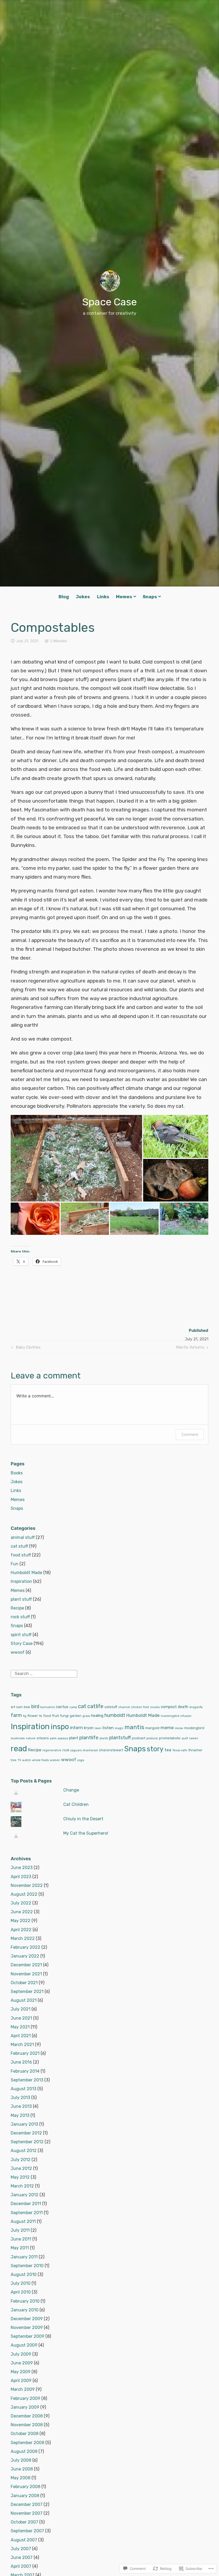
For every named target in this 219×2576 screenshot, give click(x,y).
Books (17, 1473)
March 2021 (22, 2045)
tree (14, 1760)
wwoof (18, 1652)
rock (66, 1750)
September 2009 (28, 2336)
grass (86, 1716)
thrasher (195, 1750)
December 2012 (26, 2133)
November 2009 (27, 2328)
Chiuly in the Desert (83, 1819)
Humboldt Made (26, 1573)
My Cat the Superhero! (86, 1833)
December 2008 (27, 2416)
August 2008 (24, 2451)
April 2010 (21, 2292)
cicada (155, 1707)
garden (76, 1716)
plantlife (89, 1738)
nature (31, 1738)
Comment (190, 1434)
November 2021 (26, 1974)
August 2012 (24, 2151)
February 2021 (25, 2053)
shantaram (90, 1750)
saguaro (76, 1750)
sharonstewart (111, 1750)
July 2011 (20, 2230)
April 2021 (21, 2036)
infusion (186, 1716)
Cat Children (76, 1804)
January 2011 (24, 2257)
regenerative (52, 1750)
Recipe (17, 1608)
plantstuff (120, 1738)
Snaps (150, 597)
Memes (124, 597)
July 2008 (21, 2460)
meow (179, 1728)
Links (103, 597)
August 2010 (24, 2274)
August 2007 (24, 2540)
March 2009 (23, 2389)
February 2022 (26, 1947)
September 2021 (27, 1991)
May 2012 (20, 2177)
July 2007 (21, 2549)
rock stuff (20, 1617)
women (55, 1760)
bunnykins (48, 1707)
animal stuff (23, 1537)
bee (27, 1707)
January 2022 (25, 1956)
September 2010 (27, 2266)
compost (169, 1707)
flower (33, 1716)
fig (25, 1716)
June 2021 (21, 2018)
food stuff (21, 1555)
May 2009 (21, 2372)
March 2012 (22, 2186)
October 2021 (24, 1983)
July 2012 (21, 2160)
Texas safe (180, 1750)
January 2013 (24, 2124)
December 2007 (27, 2504)
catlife (95, 1706)
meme (167, 1728)
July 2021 (21, 2009)
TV (19, 1760)
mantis (134, 1727)
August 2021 (24, 2000)
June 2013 (21, 2106)
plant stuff (21, 1599)
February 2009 (26, 2398)
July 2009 (21, 2354)
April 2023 (21, 1877)
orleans (43, 1738)
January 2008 (25, 2496)
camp (73, 1707)
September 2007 (27, 2531)
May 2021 (20, 2027)
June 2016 (21, 2062)
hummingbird (170, 1716)
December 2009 (27, 2319)
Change (71, 1790)
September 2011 (27, 2213)
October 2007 (24, 2522)
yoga (81, 1760)
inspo (60, 1727)
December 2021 (26, 1965)
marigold (152, 1728)
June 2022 (22, 1912)
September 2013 (27, 2080)
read (19, 1749)
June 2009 (22, 2363)
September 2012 (27, 2142)
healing (97, 1716)
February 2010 (25, 2301)
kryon (89, 1728)
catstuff (111, 1707)
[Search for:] (44, 1673)
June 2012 (21, 2168)
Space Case (109, 302)
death (183, 1707)
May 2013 (20, 2115)
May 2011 (20, 2248)
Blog (64, 597)
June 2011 (21, 2239)
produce (152, 1738)
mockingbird (194, 1728)
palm (53, 1738)
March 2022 (23, 1938)
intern (76, 1728)
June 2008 (22, 2469)
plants (104, 1738)
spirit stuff (21, 1635)
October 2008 (25, 2434)
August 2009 (24, 2345)
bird (35, 1706)
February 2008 (26, 2487)
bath (19, 1707)
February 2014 (25, 2071)
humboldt (115, 1715)
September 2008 (28, 2443)
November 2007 (27, 2513)
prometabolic (170, 1738)
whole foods (40, 1760)
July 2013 (20, 2098)
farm (16, 1715)
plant (74, 1738)
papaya (63, 1738)
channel (124, 1707)
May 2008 (21, 2478)
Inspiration (21, 1581)
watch (27, 1760)
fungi (64, 1716)
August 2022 (24, 1894)
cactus (62, 1707)
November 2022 (27, 1885)
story (155, 1749)
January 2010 (25, 2310)
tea (168, 1750)
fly (41, 1716)
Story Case (22, 1643)
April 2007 (21, 2566)
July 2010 (21, 2283)
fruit (56, 1716)
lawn (98, 1728)
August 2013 (24, 2089)
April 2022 (21, 1930)
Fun (15, 1564)
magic (119, 1728)
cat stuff (19, 1546)
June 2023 (22, 1868)
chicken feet (140, 1707)
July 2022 (21, 1903)
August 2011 (23, 2221)
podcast (139, 1738)
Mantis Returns (190, 1348)
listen (108, 1728)
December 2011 (26, 2204)
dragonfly (196, 1707)
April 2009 (21, 2381)
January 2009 (25, 2407)
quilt (185, 1738)
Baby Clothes (25, 1348)
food (47, 1716)
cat (82, 1706)
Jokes (83, 597)
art (13, 1707)
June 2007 (22, 2557)
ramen (194, 1738)
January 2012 (25, 2195)
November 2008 (27, 2425)
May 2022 (21, 1921)
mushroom (18, 1738)
